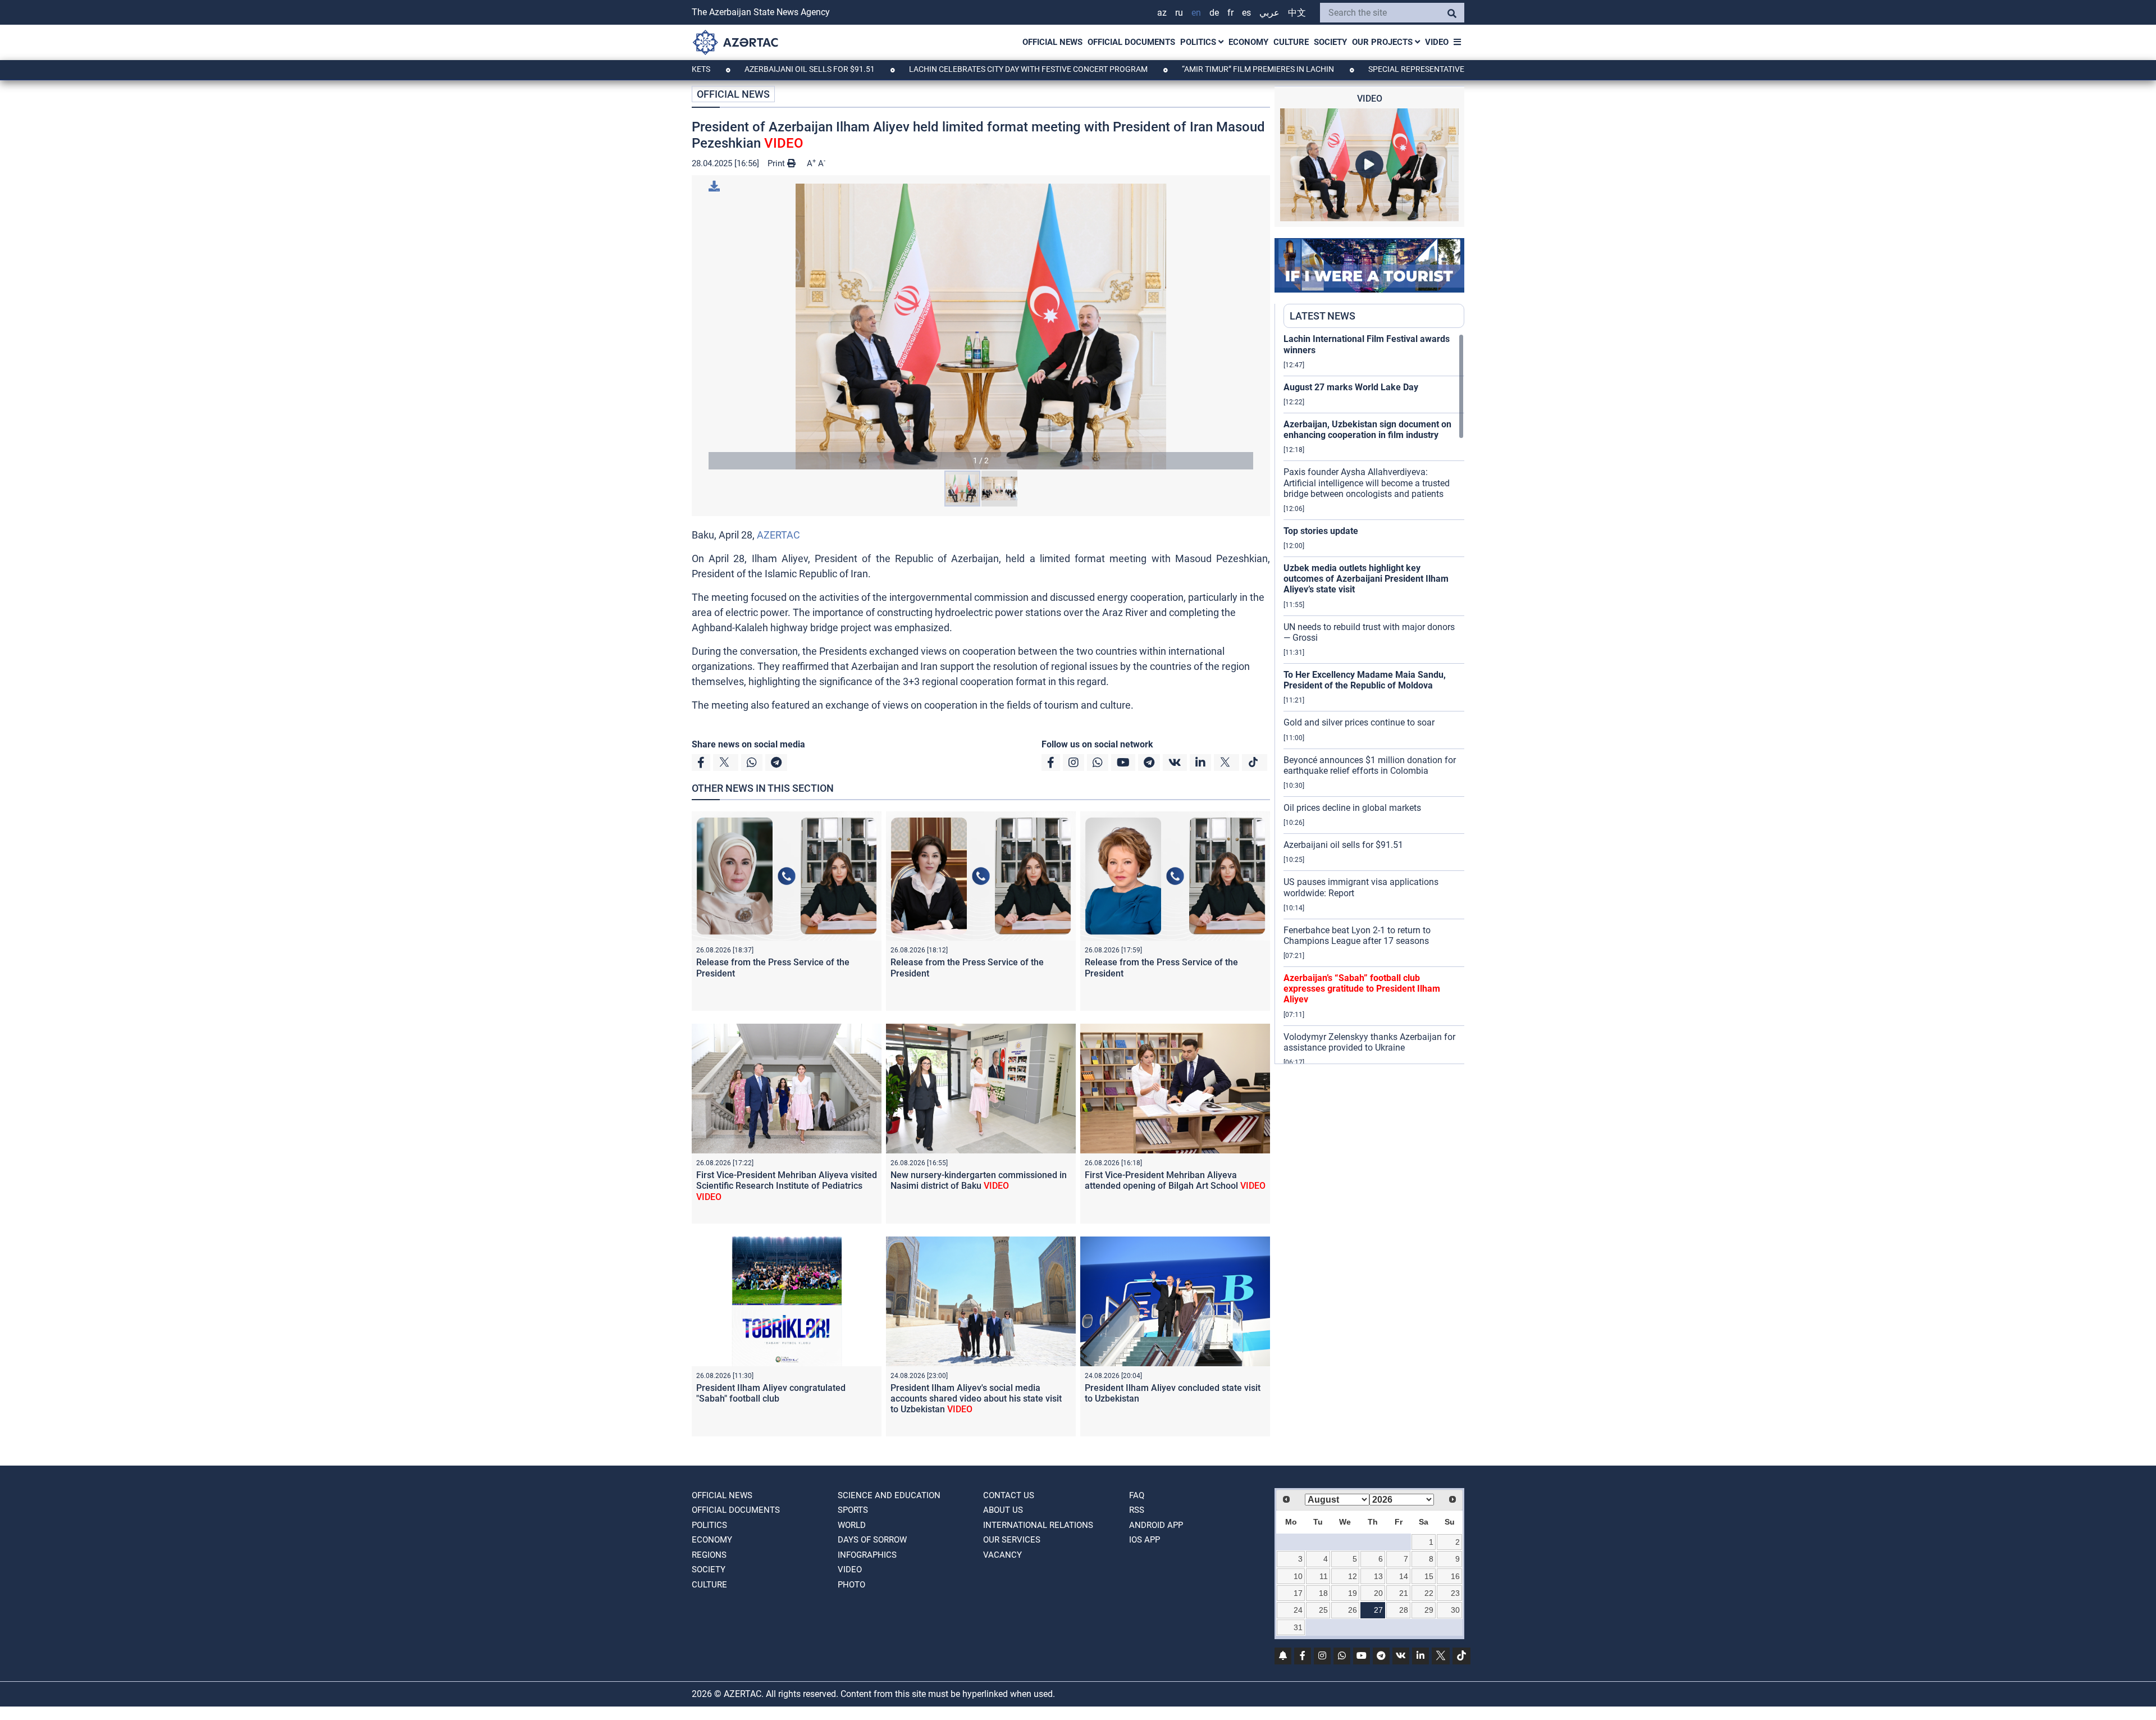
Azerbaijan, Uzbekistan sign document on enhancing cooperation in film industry (1367, 430)
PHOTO (851, 1585)
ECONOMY (1248, 42)
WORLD (852, 1525)
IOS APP (1145, 1540)
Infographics (867, 1555)
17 (1298, 1593)
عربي (1269, 13)
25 (1323, 1610)
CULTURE (1291, 42)
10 (1298, 1576)
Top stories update (1321, 531)
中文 (1297, 13)
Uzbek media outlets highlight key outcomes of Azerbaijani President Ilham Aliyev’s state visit (1366, 579)
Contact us (1009, 1495)
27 (1378, 1610)
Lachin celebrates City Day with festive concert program (935, 69)
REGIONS (709, 1555)
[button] (981, 327)
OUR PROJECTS (1383, 42)
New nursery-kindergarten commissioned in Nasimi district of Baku (979, 1180)
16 (1455, 1576)
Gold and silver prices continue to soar (1359, 722)
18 (1323, 1593)
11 (1324, 1576)
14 (1404, 1576)
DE (1214, 13)
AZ (1162, 13)
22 (1429, 1593)
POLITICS (1199, 42)
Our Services (1012, 1540)
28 (1404, 1610)
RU (1179, 13)
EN (1196, 13)
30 (1455, 1610)
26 (1353, 1610)
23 (1455, 1593)
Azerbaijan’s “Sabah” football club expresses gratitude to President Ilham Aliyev (1362, 989)
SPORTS (853, 1510)
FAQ (1137, 1495)
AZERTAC (778, 535)
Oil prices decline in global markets (1352, 808)
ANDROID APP (1156, 1525)
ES (1246, 13)
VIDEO (1437, 42)
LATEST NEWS (1323, 316)
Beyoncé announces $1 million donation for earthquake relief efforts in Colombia (1370, 765)
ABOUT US (1003, 1510)
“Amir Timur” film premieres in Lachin (1164, 69)
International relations (1038, 1525)
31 (1298, 1627)
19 (1353, 1593)
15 (1429, 1576)
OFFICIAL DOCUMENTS (1131, 42)
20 (1378, 1593)
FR (1230, 13)
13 (1378, 1576)
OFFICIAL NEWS (1052, 42)
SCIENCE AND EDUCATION (889, 1495)
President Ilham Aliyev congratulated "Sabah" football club (771, 1393)
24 (1298, 1610)
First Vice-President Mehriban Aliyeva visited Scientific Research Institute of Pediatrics (787, 1186)
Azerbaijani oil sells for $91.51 (716, 69)
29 (1429, 1610)
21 (1404, 1593)
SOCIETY (1330, 42)
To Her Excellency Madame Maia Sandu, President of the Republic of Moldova (1365, 680)
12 (1353, 1576)
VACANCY (1002, 1555)
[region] (1374, 699)
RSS (1137, 1510)
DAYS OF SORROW (872, 1540)
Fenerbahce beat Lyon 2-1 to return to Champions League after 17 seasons (1357, 936)
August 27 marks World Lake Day (1351, 387)
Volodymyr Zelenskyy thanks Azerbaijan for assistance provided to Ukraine (1369, 1042)
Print (777, 163)
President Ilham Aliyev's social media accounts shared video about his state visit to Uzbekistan (976, 1399)
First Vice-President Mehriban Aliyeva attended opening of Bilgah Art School (1175, 1180)
